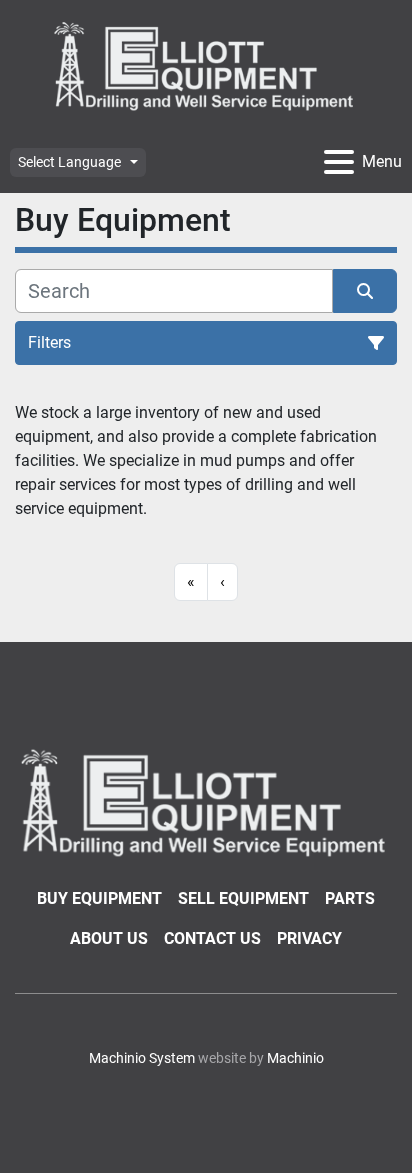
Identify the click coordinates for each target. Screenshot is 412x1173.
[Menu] (339, 162)
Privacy (309, 938)
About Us (109, 938)
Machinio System (142, 1058)
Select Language (69, 162)
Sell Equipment (243, 898)
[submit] (365, 291)
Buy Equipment (99, 898)
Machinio (295, 1058)
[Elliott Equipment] (206, 801)
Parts (350, 898)
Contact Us (212, 938)
